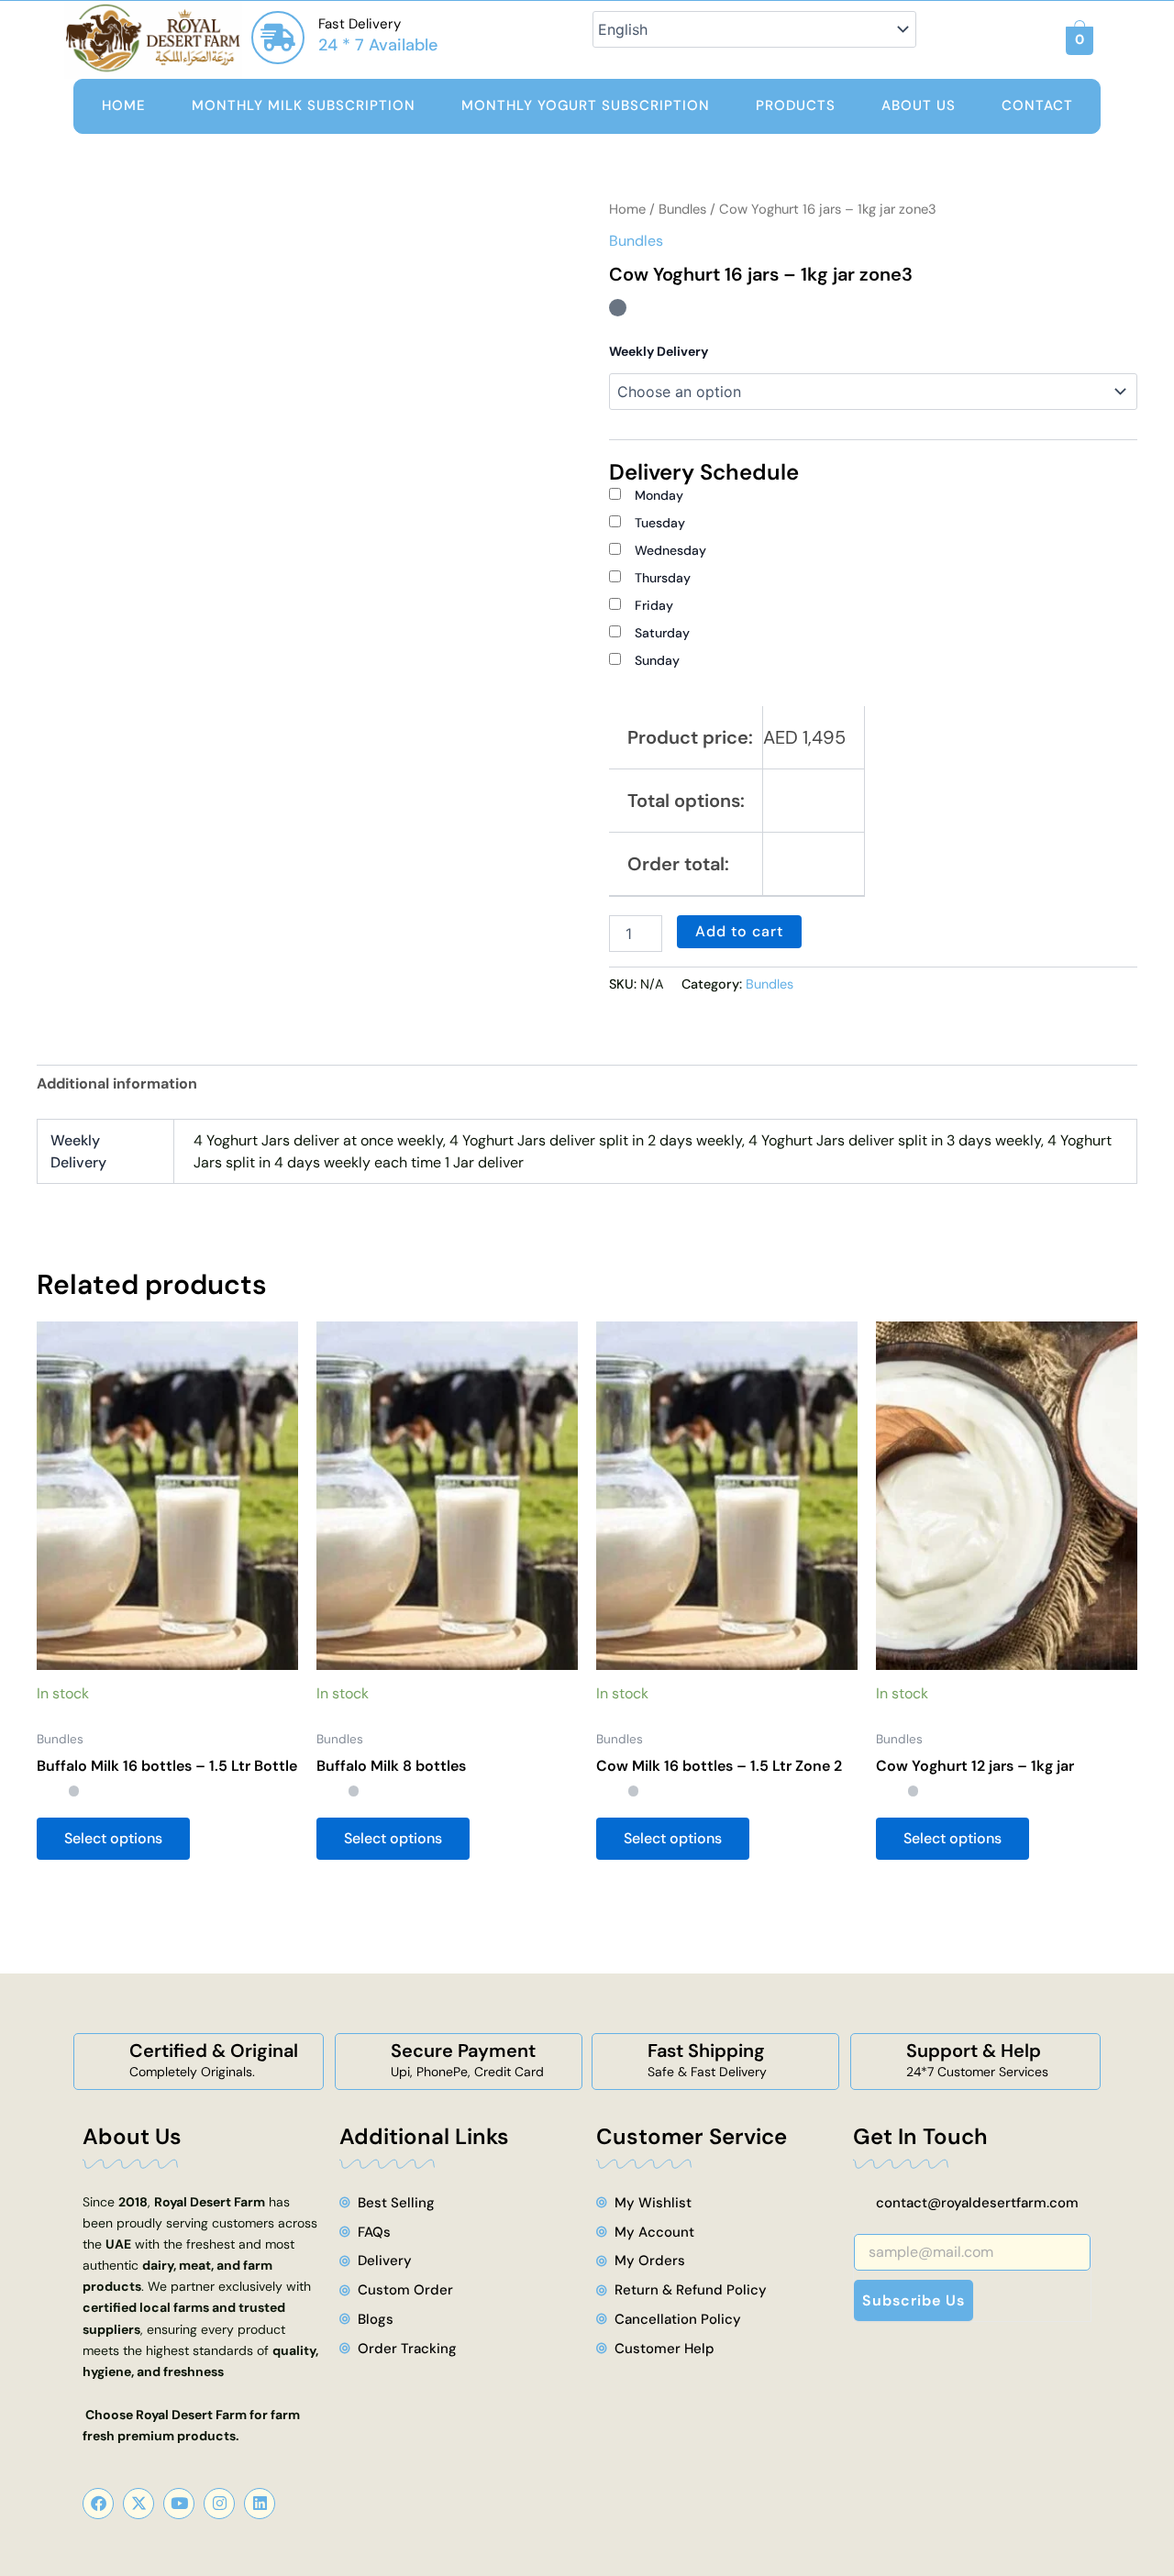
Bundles (682, 209)
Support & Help (974, 2051)
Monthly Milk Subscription (304, 105)
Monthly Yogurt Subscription (586, 105)
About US (919, 105)
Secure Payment (463, 2051)
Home (124, 105)
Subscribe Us (914, 2300)
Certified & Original (214, 2051)
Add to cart (739, 931)
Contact (1037, 105)
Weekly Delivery (659, 351)
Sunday (657, 660)
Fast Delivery (360, 24)
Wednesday (670, 550)
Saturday (662, 633)
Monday (659, 495)
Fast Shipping (706, 2051)
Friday (654, 605)
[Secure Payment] (363, 2062)
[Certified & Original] (102, 2062)
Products (796, 105)
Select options (113, 1838)
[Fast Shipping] (620, 2062)
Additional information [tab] (117, 1083)
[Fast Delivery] (278, 38)
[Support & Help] (879, 2062)
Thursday (663, 578)
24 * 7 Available (378, 45)
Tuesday (660, 523)
